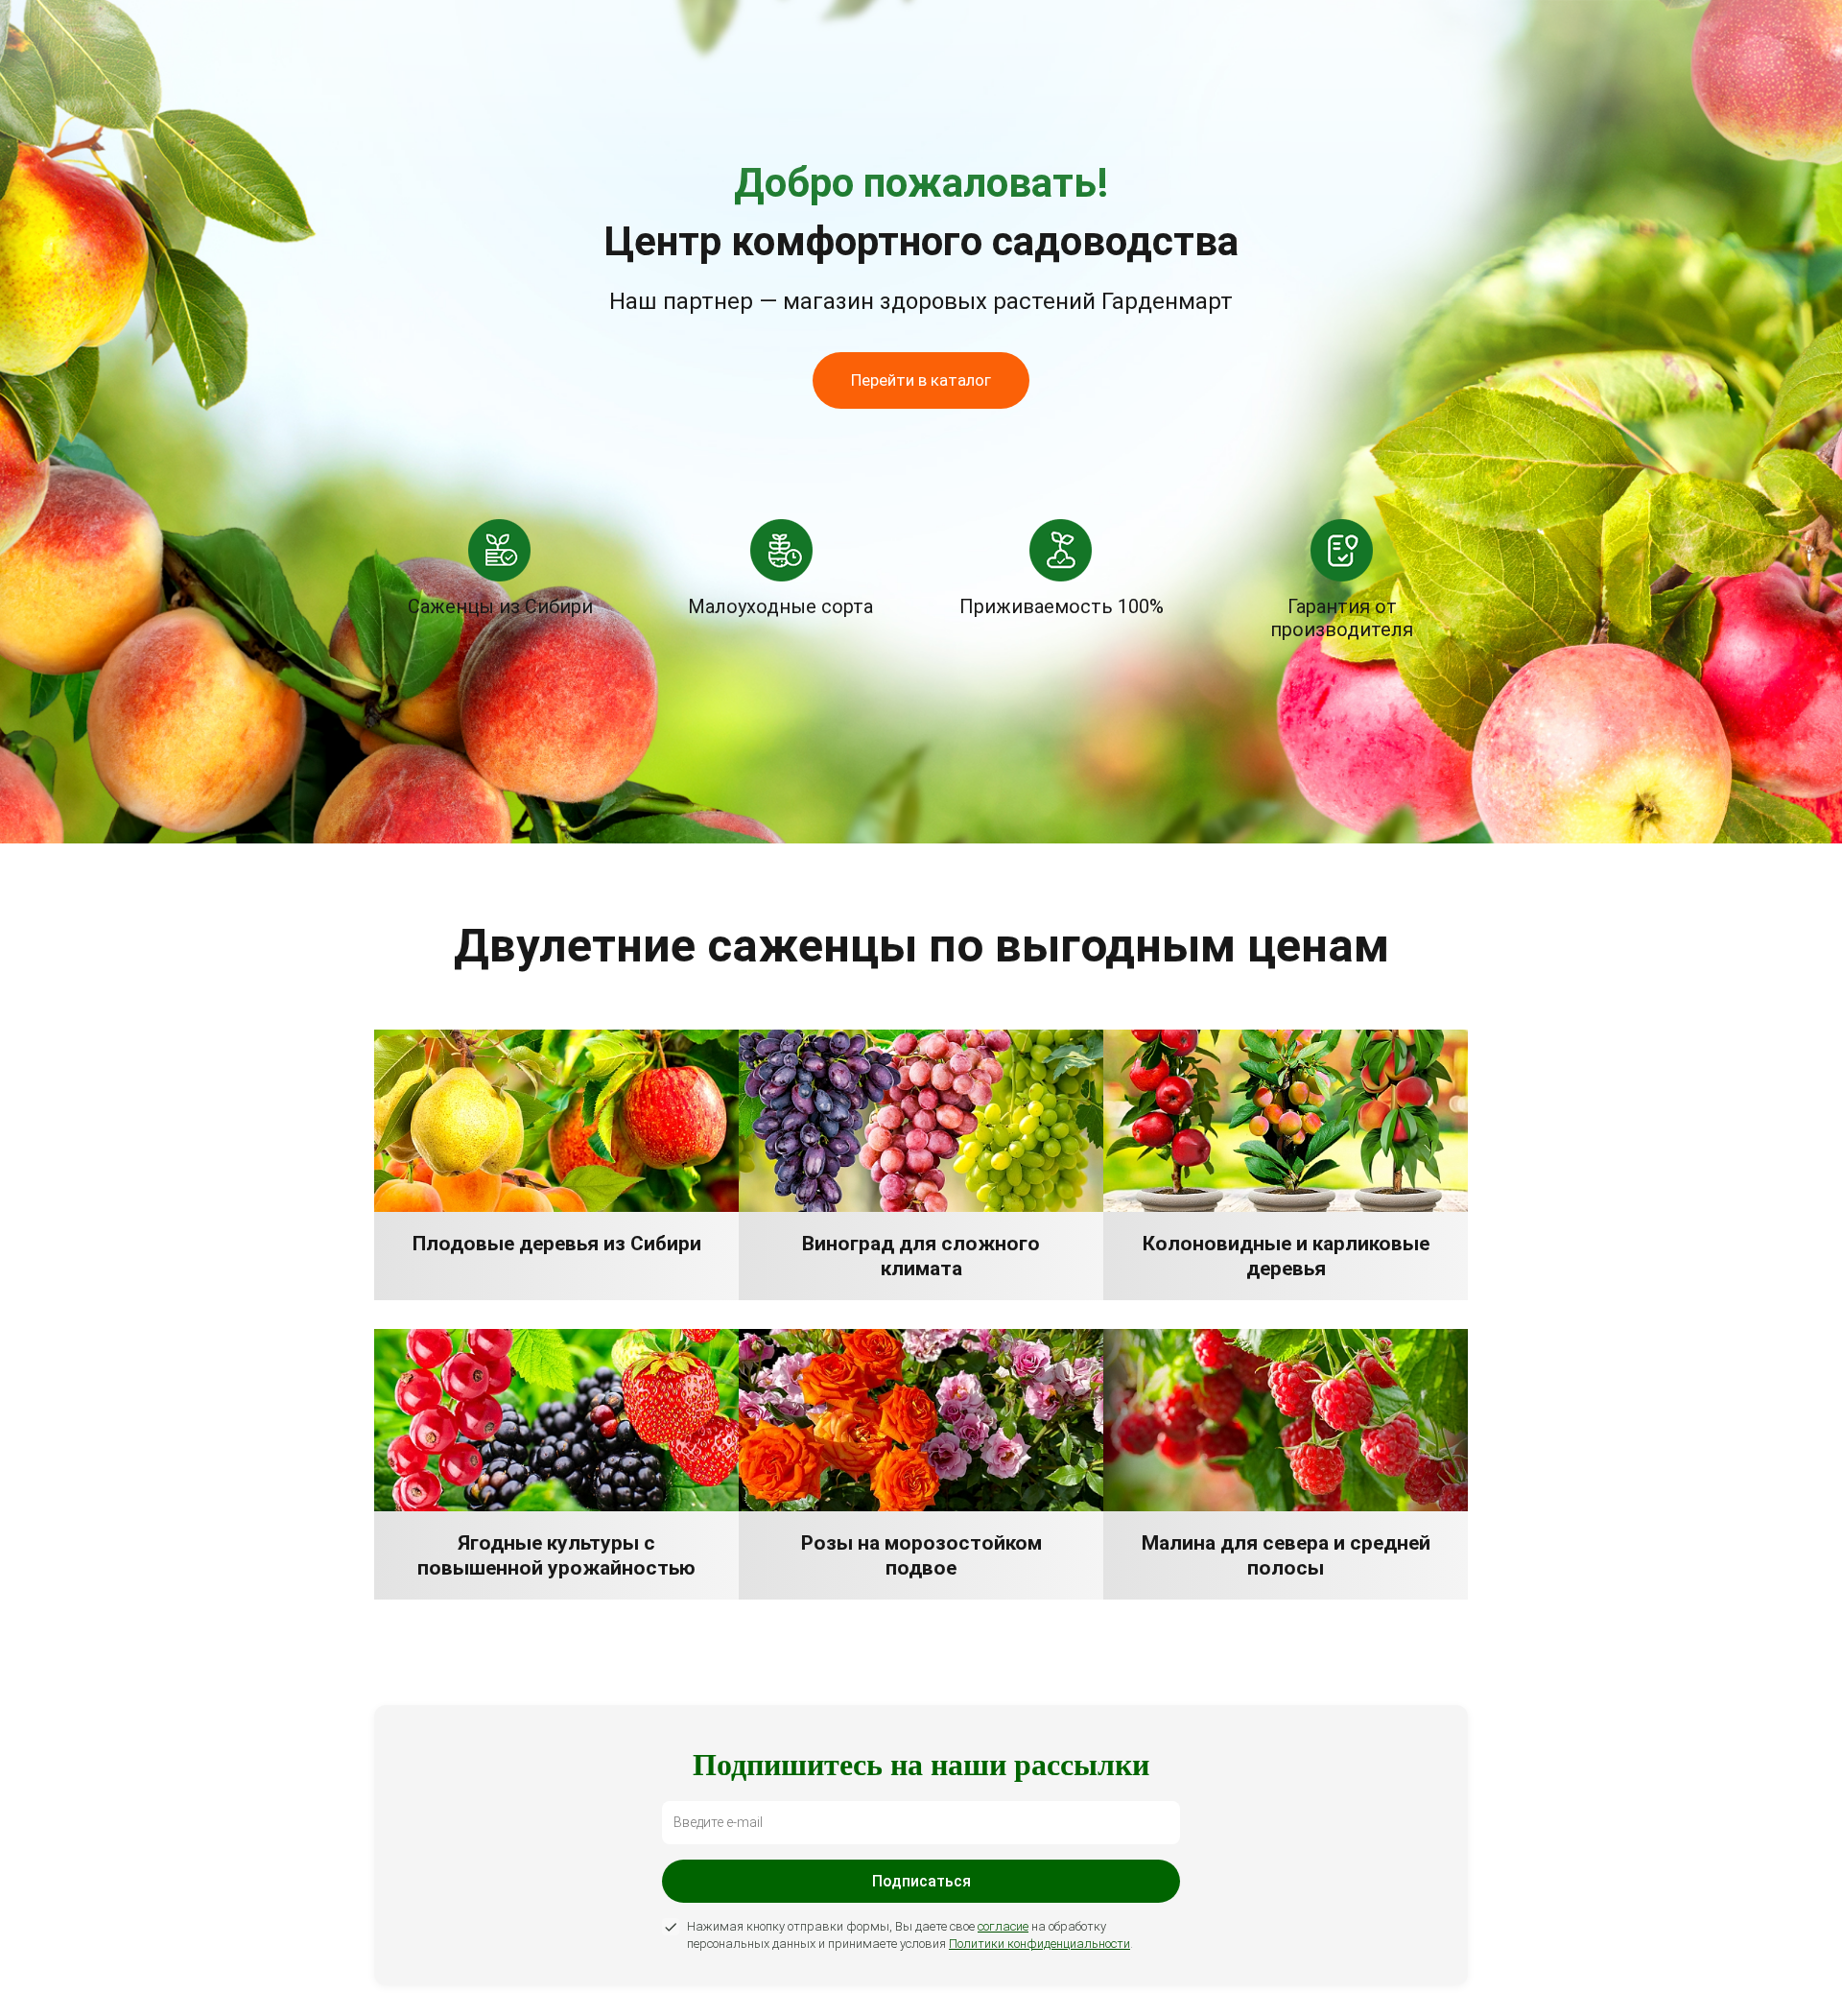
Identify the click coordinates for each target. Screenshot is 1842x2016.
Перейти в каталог (921, 380)
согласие (1003, 1926)
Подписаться (921, 1881)
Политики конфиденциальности (1039, 1944)
